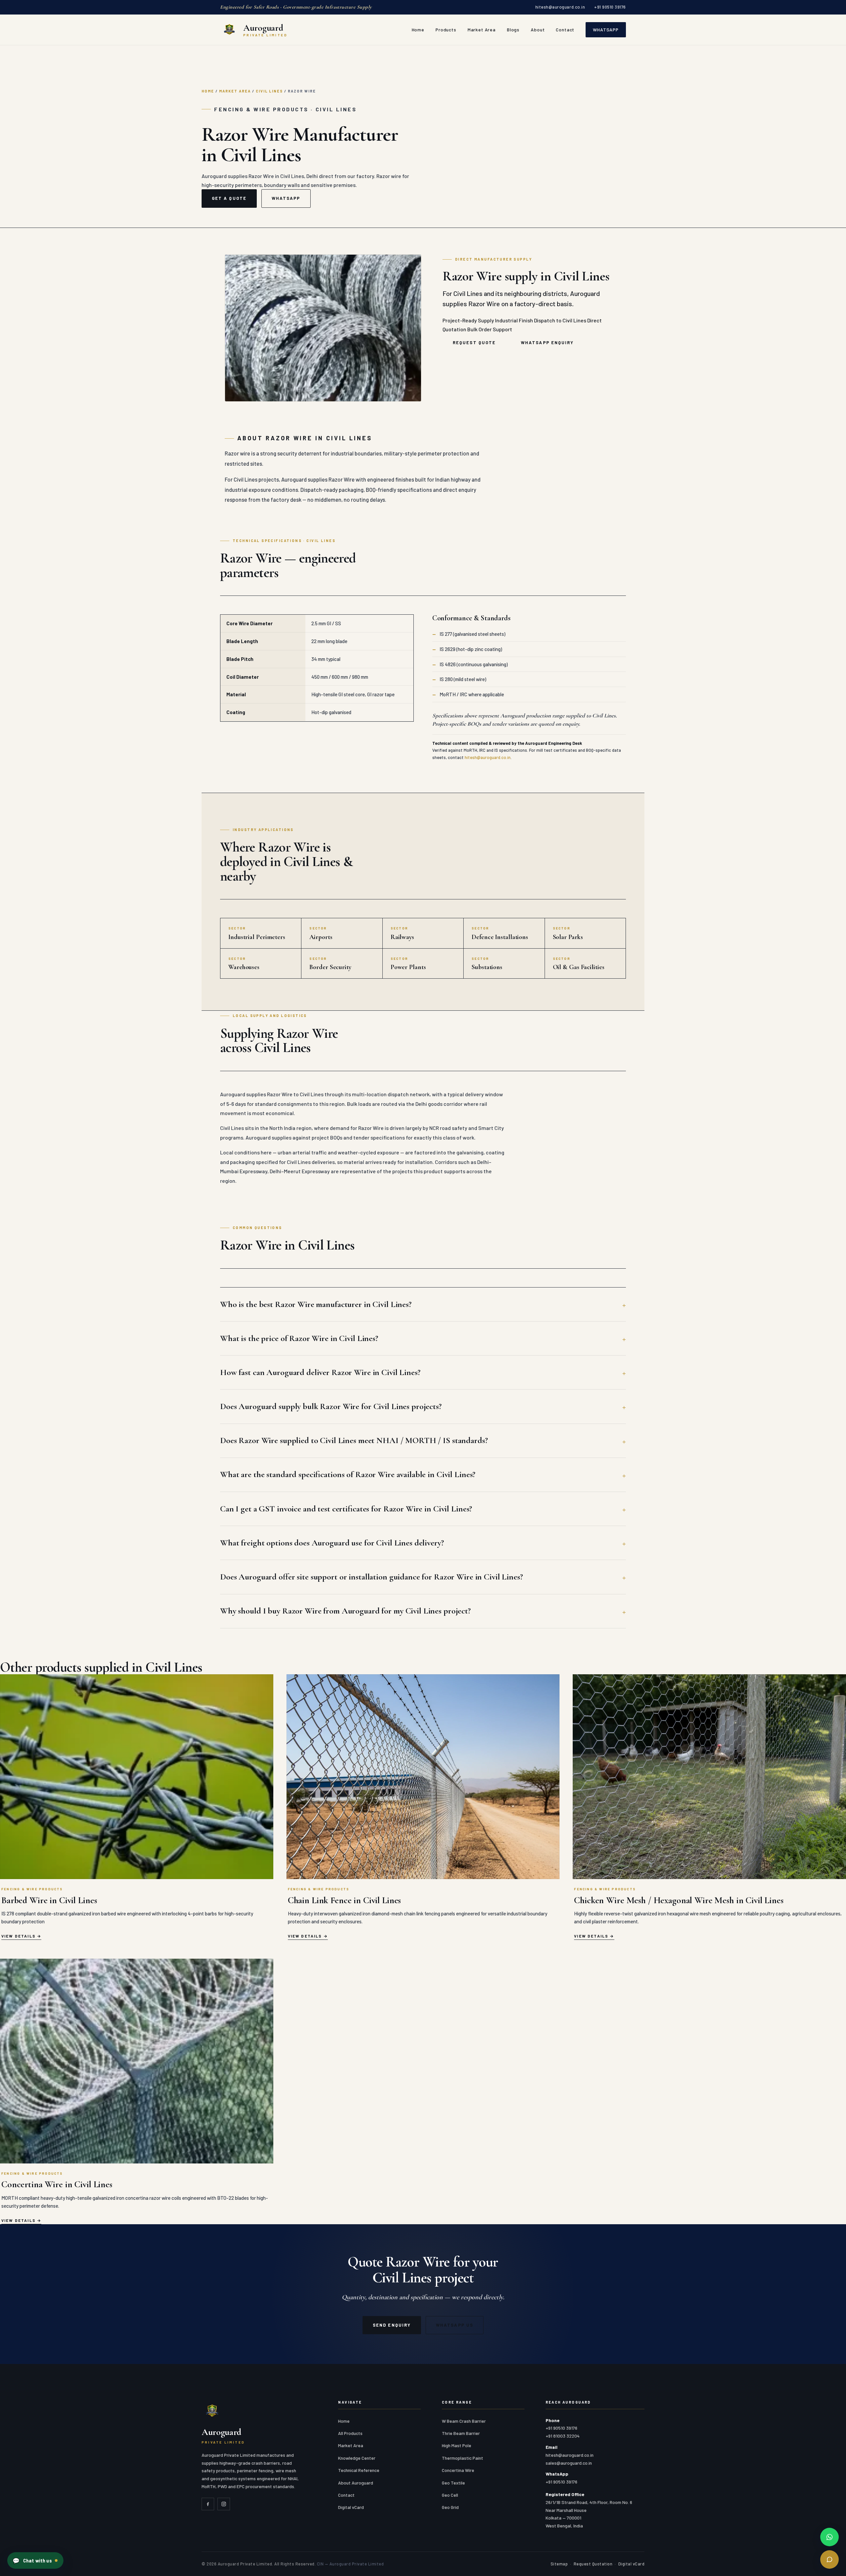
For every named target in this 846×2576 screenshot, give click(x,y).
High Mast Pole (457, 2445)
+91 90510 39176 (610, 7)
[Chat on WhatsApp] (829, 2537)
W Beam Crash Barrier (464, 2421)
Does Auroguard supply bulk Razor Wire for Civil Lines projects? (331, 1406)
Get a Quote (229, 198)
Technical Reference (359, 2470)
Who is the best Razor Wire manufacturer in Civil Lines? (316, 1304)
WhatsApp (606, 30)
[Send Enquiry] (829, 2559)
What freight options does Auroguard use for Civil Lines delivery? (332, 1543)
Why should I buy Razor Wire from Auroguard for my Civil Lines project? (345, 1611)
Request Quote (474, 343)
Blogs (513, 30)
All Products (350, 2433)
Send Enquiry (392, 2325)
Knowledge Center (357, 2458)
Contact (565, 30)
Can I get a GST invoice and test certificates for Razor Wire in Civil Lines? (346, 1509)
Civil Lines (269, 91)
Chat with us (32, 2560)
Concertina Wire (458, 2470)
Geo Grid (450, 2507)
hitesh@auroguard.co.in (560, 7)
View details (19, 1936)
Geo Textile (453, 2483)
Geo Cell (450, 2495)
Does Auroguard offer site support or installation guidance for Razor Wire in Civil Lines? (371, 1577)
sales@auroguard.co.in (569, 2463)
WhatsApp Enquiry (547, 343)
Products (446, 30)
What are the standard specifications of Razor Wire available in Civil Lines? (348, 1474)
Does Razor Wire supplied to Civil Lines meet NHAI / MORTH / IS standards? (354, 1440)
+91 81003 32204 (563, 2436)
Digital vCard (351, 2507)
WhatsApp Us (455, 2325)
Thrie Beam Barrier (461, 2433)
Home (418, 30)
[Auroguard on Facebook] (208, 2504)
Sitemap (559, 2564)
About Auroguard (356, 2483)
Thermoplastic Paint (462, 2458)
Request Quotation (593, 2564)
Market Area (482, 30)
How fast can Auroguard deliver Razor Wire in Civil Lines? (320, 1372)
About (538, 30)
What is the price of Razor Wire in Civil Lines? (299, 1338)
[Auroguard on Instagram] (224, 2504)
